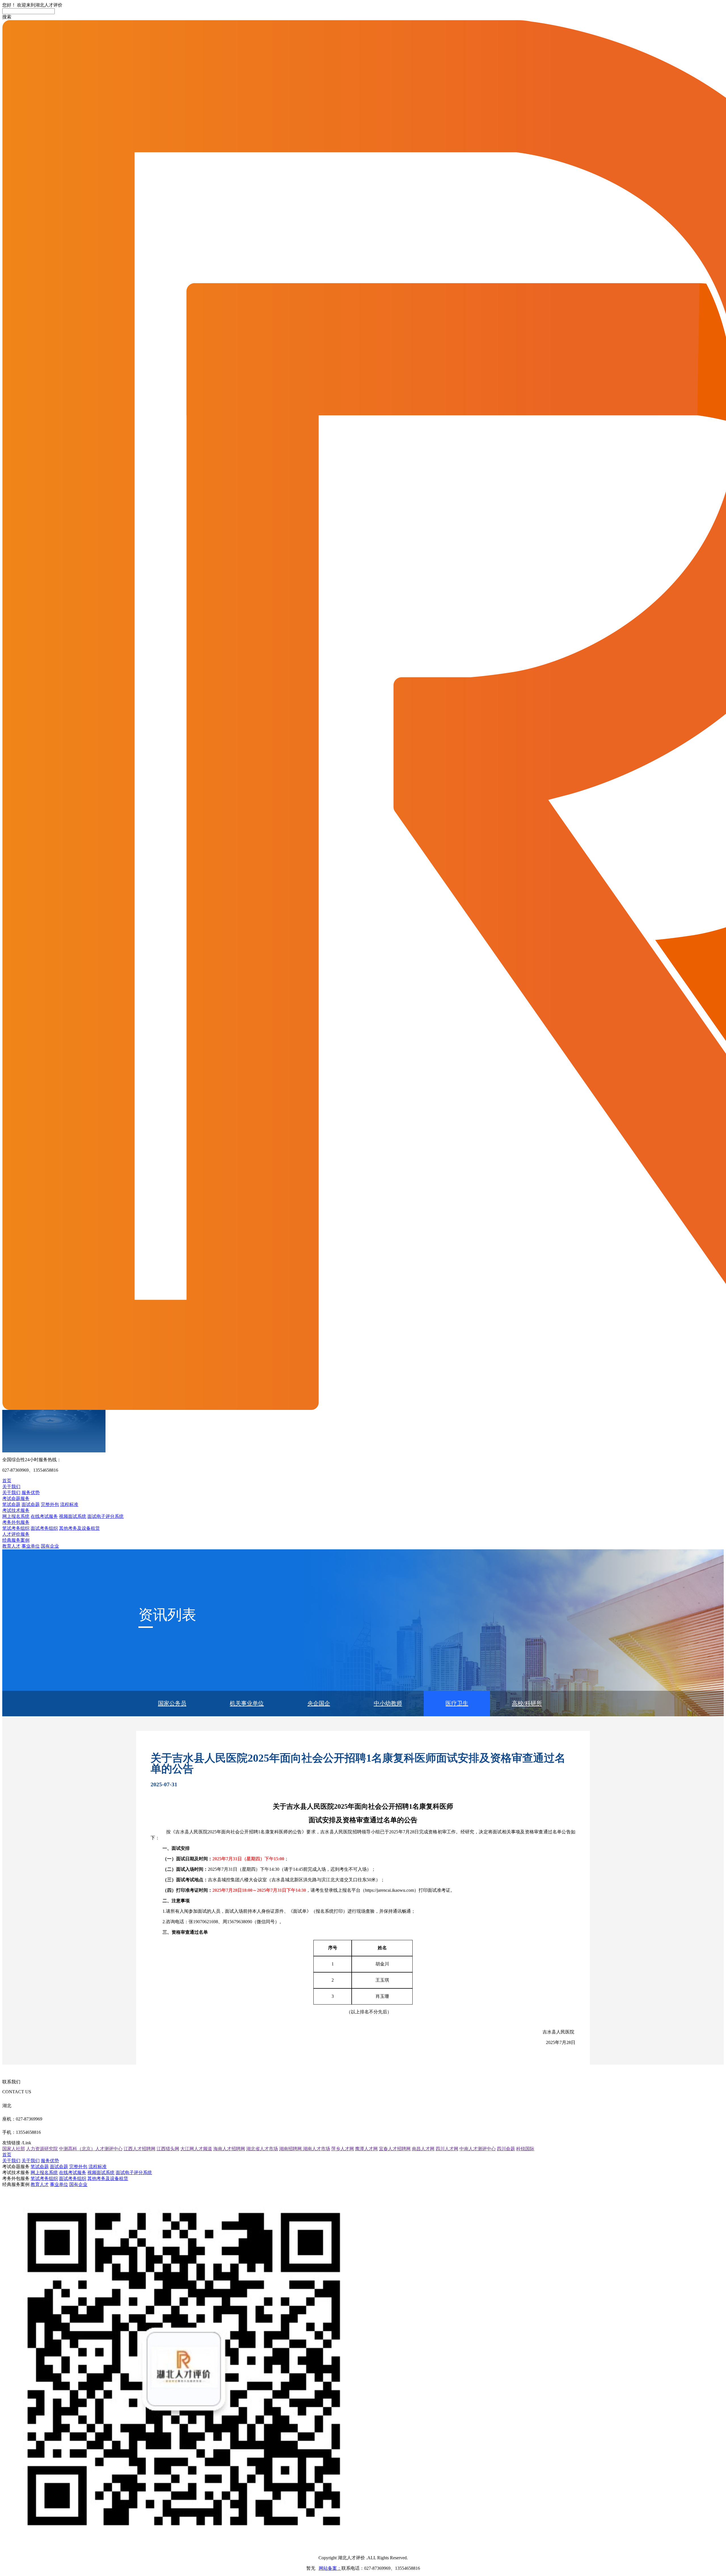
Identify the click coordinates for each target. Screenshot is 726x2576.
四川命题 (506, 2149)
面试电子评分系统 (105, 1516)
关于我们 (11, 1487)
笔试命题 (11, 1504)
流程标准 (69, 1504)
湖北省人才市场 (262, 2149)
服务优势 (31, 1493)
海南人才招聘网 (229, 2149)
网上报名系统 (16, 1516)
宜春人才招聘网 (395, 2149)
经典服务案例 (16, 1540)
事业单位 (31, 1546)
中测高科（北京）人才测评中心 (91, 2149)
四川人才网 (447, 2149)
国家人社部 (14, 2149)
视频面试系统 (73, 1516)
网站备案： (330, 2568)
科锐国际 (525, 2149)
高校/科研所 (527, 1703)
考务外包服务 (16, 1522)
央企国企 (319, 1703)
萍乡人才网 (343, 2149)
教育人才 (11, 1546)
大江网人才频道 (196, 2149)
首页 (7, 1481)
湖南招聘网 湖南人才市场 (305, 2149)
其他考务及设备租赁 (79, 1528)
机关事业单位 (247, 1703)
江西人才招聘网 (140, 2149)
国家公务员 (172, 1703)
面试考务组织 (44, 1528)
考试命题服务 (16, 1498)
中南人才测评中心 (478, 2149)
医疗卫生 (457, 1703)
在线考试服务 (44, 1516)
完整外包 (50, 1504)
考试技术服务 (16, 1510)
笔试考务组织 (16, 1528)
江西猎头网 (168, 2149)
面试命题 (31, 1504)
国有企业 (50, 1546)
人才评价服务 (16, 1534)
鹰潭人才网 (366, 2149)
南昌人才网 (423, 2149)
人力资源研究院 (42, 2149)
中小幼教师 (388, 1703)
